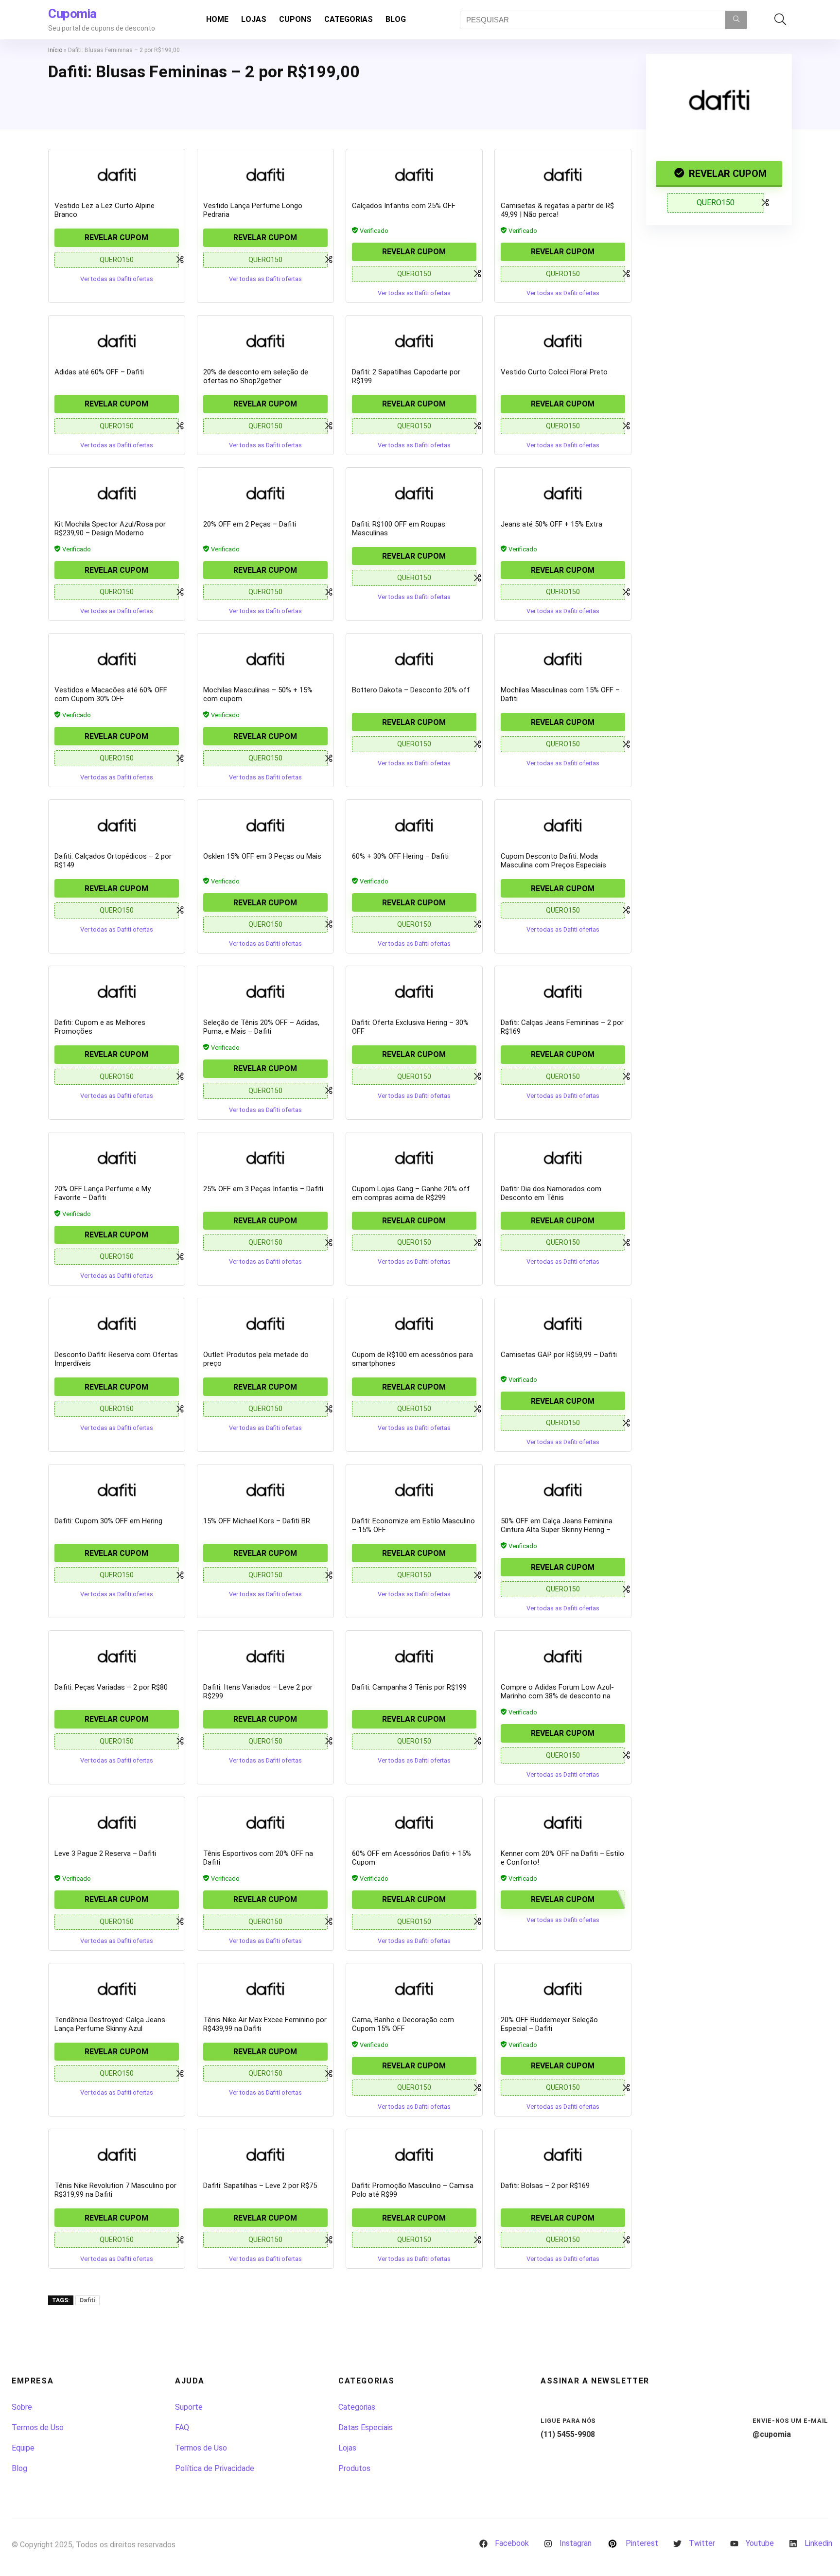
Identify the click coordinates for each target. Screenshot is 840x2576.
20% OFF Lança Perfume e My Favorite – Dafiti (103, 1193)
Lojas (254, 19)
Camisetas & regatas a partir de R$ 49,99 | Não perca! (557, 210)
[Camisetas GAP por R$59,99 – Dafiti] (563, 1323)
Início (55, 50)
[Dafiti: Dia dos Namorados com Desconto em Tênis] (563, 1158)
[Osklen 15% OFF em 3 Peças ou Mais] (265, 825)
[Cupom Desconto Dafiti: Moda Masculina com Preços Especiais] (563, 825)
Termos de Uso (38, 2427)
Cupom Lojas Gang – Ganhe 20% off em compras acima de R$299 (411, 1193)
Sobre (22, 2407)
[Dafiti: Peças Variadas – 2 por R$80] (117, 1656)
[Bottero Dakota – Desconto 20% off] (414, 659)
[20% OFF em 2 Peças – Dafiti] (265, 493)
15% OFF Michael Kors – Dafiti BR (257, 1521)
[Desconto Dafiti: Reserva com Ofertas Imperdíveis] (117, 1323)
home (217, 19)
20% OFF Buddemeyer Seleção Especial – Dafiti (549, 2024)
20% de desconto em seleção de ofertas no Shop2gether (256, 376)
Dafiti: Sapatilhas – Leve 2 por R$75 (260, 2186)
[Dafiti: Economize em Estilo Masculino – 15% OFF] (414, 1490)
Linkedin (818, 2543)
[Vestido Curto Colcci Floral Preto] (563, 341)
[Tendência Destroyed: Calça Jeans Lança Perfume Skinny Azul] (117, 1989)
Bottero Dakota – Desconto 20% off (411, 690)
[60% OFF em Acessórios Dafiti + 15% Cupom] (414, 1822)
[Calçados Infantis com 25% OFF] (414, 175)
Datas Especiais (366, 2427)
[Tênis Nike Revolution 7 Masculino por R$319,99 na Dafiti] (117, 2154)
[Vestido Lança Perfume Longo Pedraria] (265, 175)
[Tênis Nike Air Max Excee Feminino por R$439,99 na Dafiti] (265, 1989)
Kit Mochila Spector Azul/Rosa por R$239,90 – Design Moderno (110, 529)
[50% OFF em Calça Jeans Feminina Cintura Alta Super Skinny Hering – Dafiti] (563, 1490)
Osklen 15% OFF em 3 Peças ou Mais (262, 856)
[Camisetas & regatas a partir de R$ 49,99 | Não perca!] (563, 175)
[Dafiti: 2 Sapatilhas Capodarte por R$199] (414, 341)
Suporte (189, 2407)
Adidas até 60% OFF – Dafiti (99, 372)
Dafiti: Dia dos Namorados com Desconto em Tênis (551, 1193)
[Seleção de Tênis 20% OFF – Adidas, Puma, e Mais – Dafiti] (265, 991)
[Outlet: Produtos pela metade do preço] (265, 1323)
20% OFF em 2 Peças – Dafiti (250, 524)
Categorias (349, 19)
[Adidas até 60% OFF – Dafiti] (117, 341)
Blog (396, 19)
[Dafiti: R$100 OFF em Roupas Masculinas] (414, 493)
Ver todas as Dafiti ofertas (117, 279)
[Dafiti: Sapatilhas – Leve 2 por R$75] (265, 2154)
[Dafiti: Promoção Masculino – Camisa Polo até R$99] (414, 2154)
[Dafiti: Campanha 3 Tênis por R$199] (414, 1656)
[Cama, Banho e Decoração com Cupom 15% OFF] (414, 1989)
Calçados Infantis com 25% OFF (404, 206)
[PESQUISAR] (736, 20)
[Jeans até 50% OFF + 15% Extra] (563, 493)
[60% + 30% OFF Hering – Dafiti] (414, 825)
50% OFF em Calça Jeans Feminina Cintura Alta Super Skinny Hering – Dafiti (557, 1530)
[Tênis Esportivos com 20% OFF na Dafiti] (265, 1822)
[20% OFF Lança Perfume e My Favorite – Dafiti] (117, 1158)
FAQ (182, 2427)
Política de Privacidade (215, 2468)
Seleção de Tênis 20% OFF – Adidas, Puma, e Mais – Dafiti (261, 1027)
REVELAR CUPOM (726, 174)
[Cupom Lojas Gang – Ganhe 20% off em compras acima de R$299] (414, 1158)
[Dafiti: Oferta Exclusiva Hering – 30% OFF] (414, 991)
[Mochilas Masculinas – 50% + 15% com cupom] (265, 659)
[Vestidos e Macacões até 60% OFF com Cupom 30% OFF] (117, 659)
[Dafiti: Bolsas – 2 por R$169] (563, 2154)
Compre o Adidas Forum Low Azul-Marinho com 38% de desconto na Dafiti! (557, 1696)
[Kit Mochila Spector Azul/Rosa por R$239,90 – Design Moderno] (117, 493)
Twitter (702, 2543)
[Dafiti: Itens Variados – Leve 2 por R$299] (265, 1656)
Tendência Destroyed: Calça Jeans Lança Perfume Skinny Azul (110, 2024)
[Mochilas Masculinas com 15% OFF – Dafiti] (563, 659)
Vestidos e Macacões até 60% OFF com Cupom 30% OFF (111, 694)
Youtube (760, 2543)
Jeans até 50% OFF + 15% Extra (551, 524)
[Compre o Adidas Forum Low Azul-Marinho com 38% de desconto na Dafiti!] (563, 1656)
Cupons (295, 19)
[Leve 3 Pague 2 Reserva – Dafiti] (117, 1822)
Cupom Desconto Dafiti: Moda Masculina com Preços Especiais (553, 861)
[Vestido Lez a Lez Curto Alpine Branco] (117, 175)
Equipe (23, 2448)
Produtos (354, 2468)
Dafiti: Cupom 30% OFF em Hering (108, 1521)
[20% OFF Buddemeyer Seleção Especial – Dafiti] (563, 1989)
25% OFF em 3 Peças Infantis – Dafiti (263, 1189)
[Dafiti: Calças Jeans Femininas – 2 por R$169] (563, 991)
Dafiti (87, 2300)
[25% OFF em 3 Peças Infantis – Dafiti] (265, 1158)
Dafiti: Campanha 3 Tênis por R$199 (409, 1687)
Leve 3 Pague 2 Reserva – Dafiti (105, 1853)
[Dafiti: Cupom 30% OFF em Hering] (117, 1490)
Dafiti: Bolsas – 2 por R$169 (545, 2186)
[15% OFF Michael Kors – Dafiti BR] (265, 1490)
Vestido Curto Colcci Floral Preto (554, 372)
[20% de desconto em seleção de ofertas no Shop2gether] (265, 341)
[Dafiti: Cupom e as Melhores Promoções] (117, 991)
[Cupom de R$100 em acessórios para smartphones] (414, 1323)
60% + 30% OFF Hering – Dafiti (400, 856)
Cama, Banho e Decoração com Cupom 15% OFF (403, 2024)
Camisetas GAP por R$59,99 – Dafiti (559, 1355)
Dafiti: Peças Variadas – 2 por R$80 (111, 1687)
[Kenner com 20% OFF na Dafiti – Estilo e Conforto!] (563, 1822)
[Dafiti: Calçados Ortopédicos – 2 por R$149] (117, 825)
